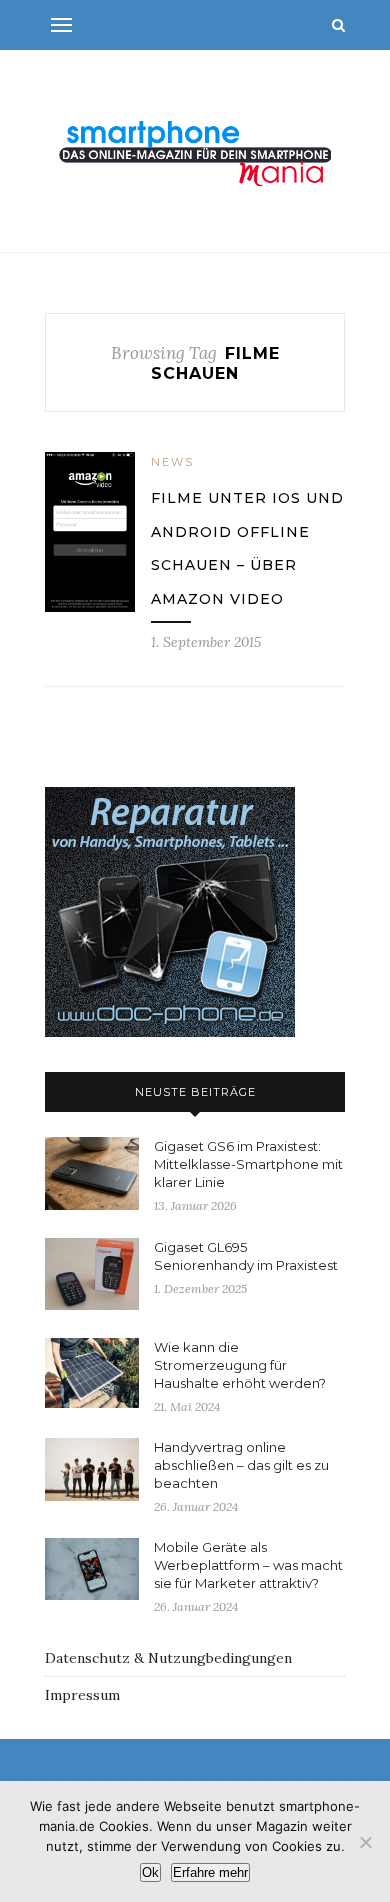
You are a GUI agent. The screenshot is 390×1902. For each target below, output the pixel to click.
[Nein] (365, 1842)
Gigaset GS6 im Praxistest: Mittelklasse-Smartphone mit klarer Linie (248, 1164)
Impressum (82, 1695)
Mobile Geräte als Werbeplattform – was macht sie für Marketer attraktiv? (248, 1565)
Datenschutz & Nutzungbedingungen (168, 1658)
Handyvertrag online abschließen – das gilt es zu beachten (241, 1465)
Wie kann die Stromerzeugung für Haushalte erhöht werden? (240, 1365)
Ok (150, 1872)
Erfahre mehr (210, 1872)
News (172, 462)
